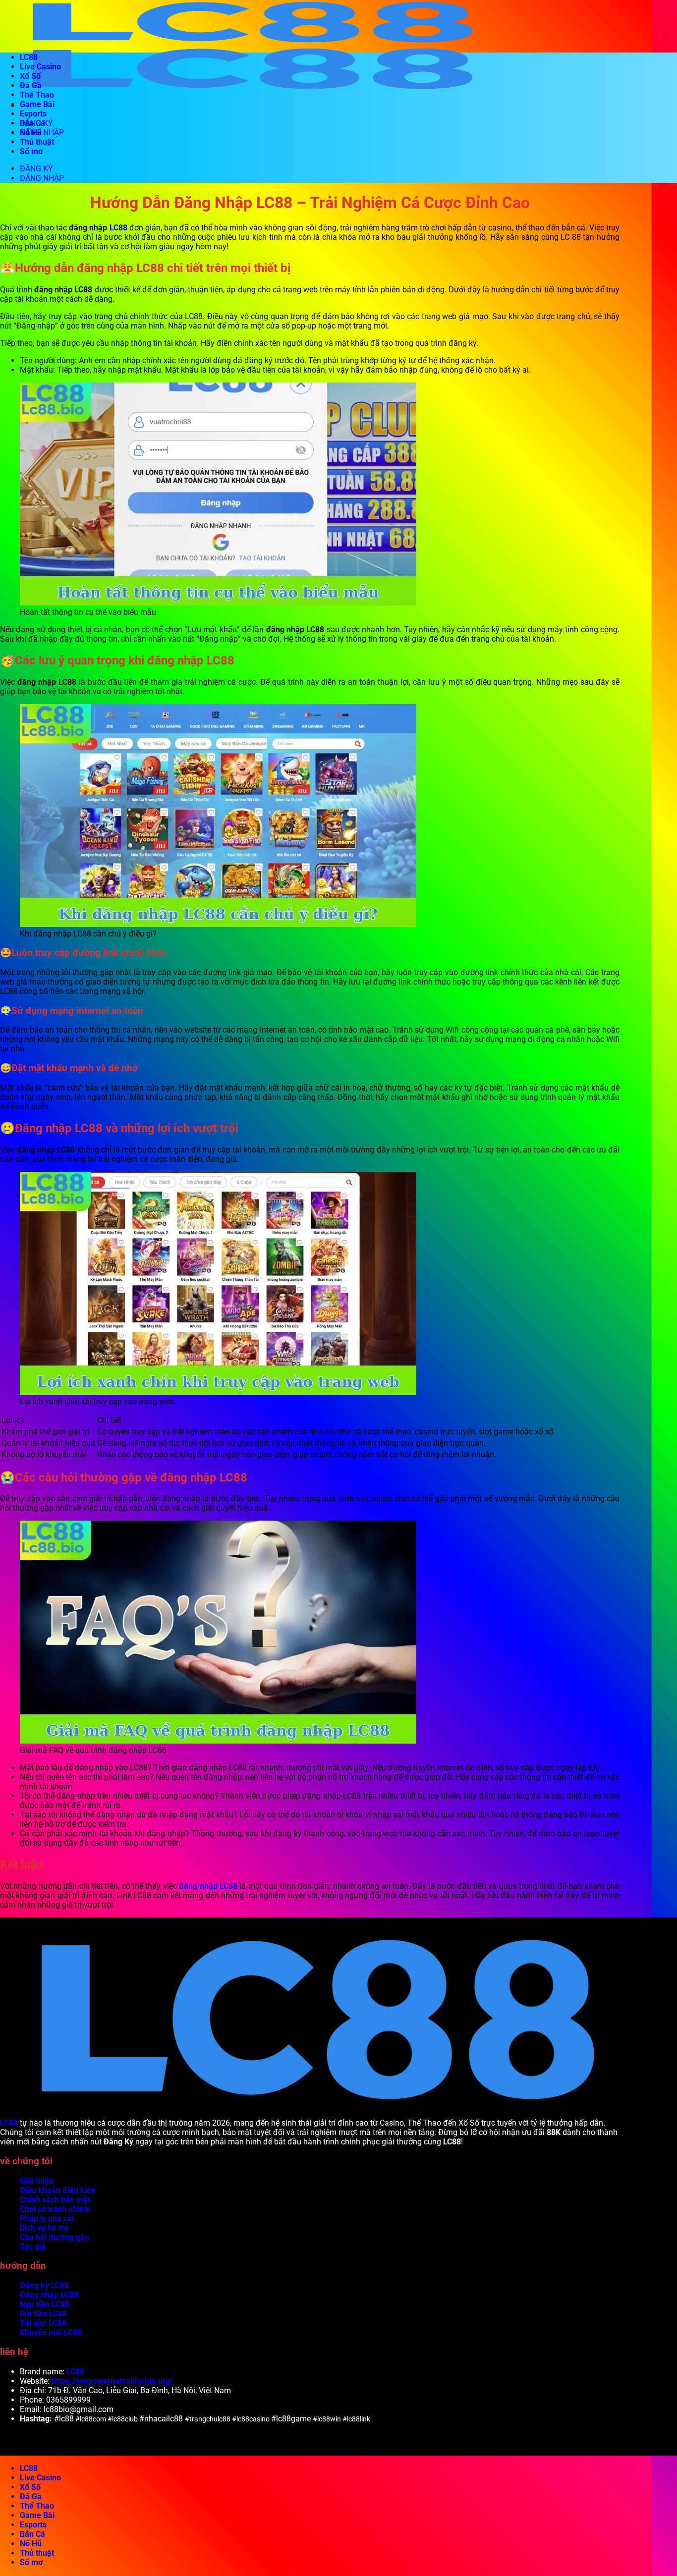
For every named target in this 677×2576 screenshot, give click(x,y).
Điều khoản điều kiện (58, 2190)
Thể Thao (37, 95)
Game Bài (37, 104)
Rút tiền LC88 (43, 2314)
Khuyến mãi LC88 (51, 2332)
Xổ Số (30, 76)
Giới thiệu (37, 2181)
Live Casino (40, 67)
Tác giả (33, 2247)
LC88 (29, 57)
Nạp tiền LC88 (45, 2304)
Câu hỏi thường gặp (55, 2237)
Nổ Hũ (31, 133)
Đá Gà (31, 85)
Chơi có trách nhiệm (55, 2209)
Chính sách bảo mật (55, 2200)
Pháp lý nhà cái (47, 2219)
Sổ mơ (31, 151)
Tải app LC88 (43, 2323)
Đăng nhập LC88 (49, 2295)
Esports (33, 114)
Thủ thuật (37, 142)
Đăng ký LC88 (44, 2285)
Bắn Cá (32, 123)
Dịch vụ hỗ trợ (44, 2228)
